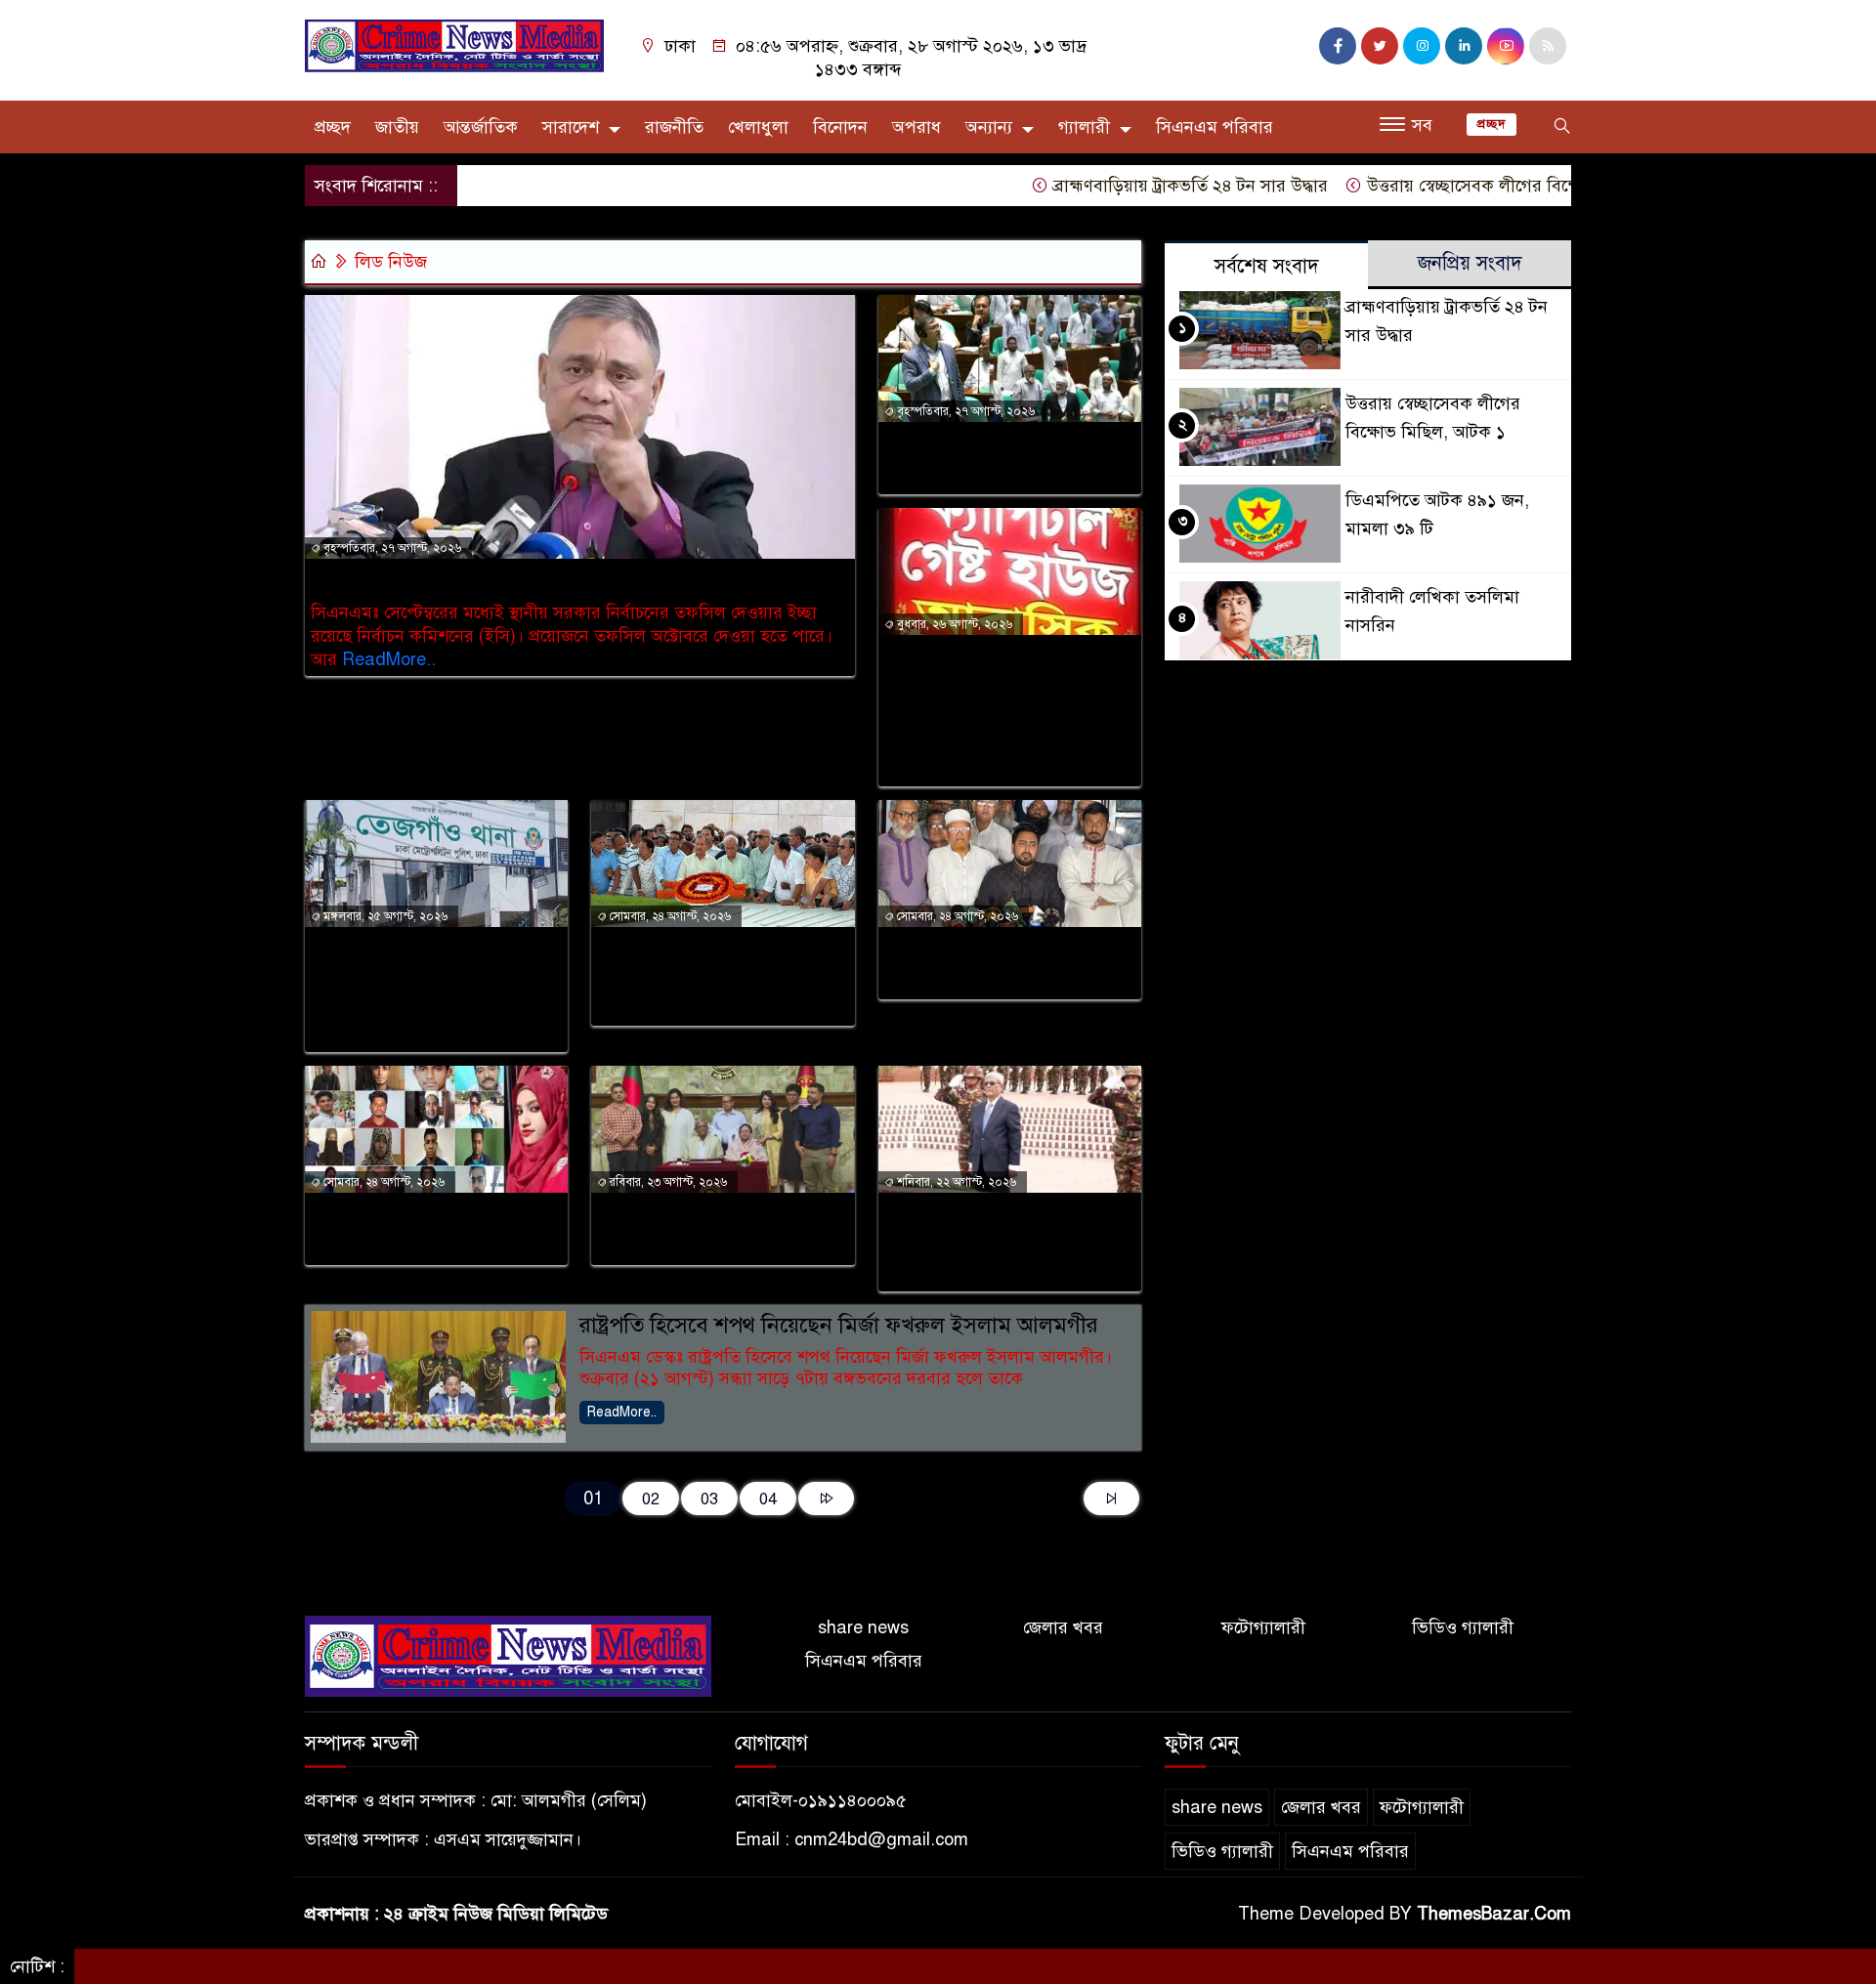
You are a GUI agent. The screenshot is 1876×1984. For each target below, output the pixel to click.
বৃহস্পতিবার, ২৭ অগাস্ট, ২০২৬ (391, 548)
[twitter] (1380, 46)
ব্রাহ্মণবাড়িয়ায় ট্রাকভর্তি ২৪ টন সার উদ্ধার (1141, 186)
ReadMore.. (389, 659)
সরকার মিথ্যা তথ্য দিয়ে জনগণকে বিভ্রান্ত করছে (975, 963)
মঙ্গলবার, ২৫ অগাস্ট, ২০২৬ (384, 916)
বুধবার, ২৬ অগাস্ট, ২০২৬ (953, 624)
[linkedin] (1464, 46)
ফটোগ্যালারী (1263, 1627)
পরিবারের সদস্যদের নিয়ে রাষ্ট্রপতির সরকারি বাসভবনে (703, 1229)
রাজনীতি (674, 127)
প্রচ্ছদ (333, 127)
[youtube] (1506, 46)
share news (863, 1627)
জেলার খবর (1063, 1627)
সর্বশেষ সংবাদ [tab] (1267, 266)
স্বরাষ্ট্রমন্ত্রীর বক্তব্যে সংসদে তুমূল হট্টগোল (1004, 458)
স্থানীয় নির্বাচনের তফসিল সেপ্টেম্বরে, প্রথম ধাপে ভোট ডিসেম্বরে (567, 579)
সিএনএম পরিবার (1215, 127)
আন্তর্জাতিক (481, 127)
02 (651, 1499)
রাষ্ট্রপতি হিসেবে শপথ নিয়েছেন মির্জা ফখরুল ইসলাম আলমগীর (839, 1325)
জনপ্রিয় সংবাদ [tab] (1470, 263)
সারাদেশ (571, 127)
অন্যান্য (989, 127)
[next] (826, 1499)
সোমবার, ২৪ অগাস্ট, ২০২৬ (669, 916)
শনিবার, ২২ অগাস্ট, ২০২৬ (955, 1182)
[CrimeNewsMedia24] (454, 45)
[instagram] (1422, 46)
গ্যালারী (1084, 127)
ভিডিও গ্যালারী (1463, 1627)
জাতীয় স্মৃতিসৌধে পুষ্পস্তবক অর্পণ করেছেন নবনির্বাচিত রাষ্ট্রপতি (988, 1242)
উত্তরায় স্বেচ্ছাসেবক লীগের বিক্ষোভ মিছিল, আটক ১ (1488, 186)
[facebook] (1338, 46)
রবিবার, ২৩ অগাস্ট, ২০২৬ (667, 1182)
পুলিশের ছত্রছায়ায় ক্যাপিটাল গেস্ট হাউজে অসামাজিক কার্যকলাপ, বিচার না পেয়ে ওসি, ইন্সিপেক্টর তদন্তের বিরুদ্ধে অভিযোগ (1003, 711)
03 (709, 1499)
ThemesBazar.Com (1494, 1914)
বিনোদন (840, 127)
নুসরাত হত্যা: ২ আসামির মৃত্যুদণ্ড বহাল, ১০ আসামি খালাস (436, 1229)
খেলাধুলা (758, 127)
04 (768, 1499)
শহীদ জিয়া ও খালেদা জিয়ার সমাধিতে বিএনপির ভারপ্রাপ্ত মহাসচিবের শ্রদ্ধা (706, 976)
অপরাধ (917, 127)
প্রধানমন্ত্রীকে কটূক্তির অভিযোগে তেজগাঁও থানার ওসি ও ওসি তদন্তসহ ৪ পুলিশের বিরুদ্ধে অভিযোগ (428, 990)
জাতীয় (397, 127)
